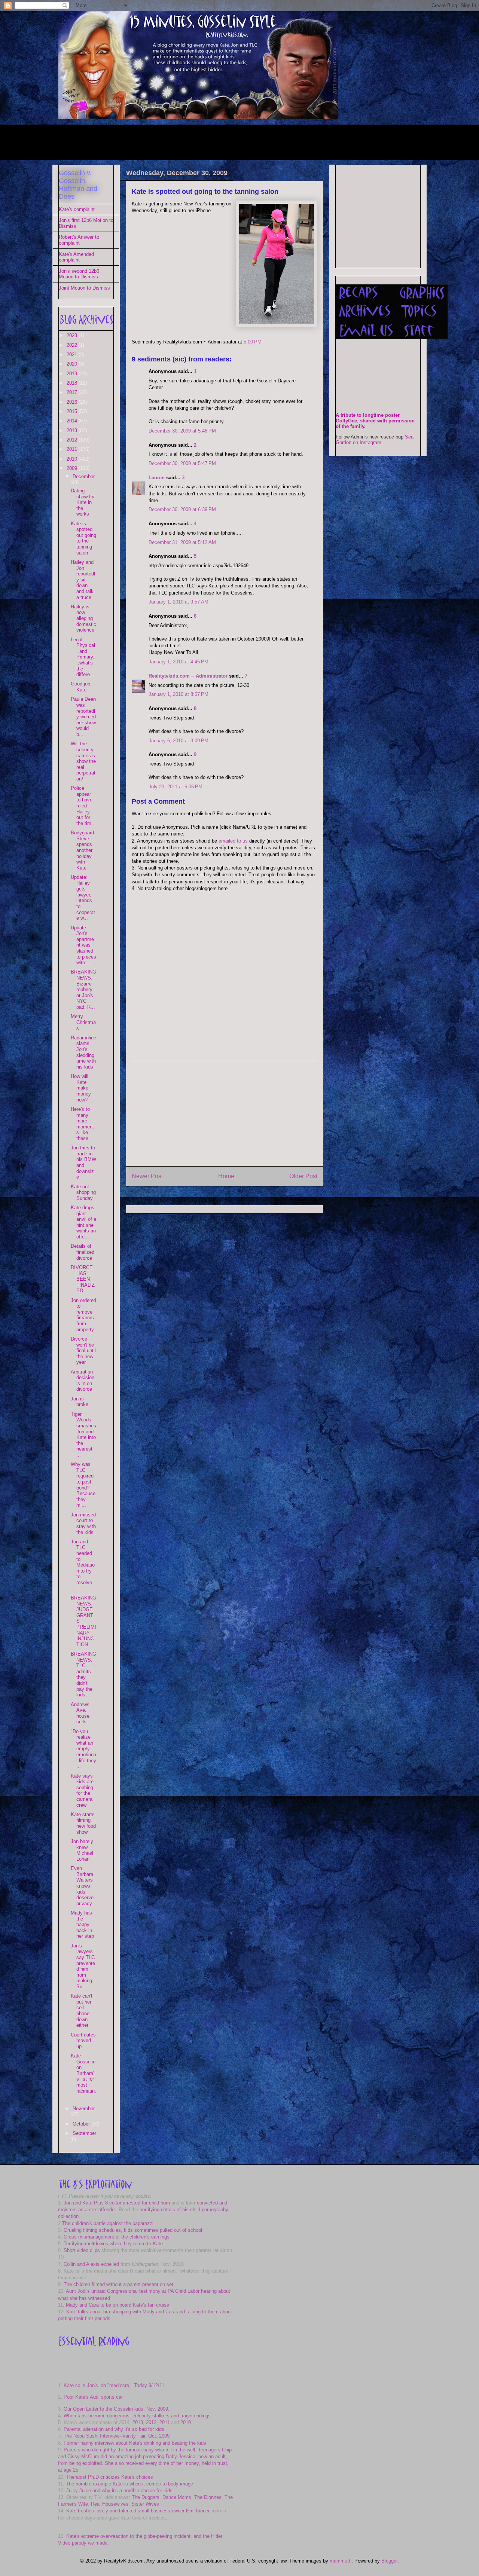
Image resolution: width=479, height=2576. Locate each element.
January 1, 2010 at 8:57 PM (179, 694)
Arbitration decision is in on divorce (83, 1381)
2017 (73, 392)
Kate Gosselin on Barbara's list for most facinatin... (83, 2076)
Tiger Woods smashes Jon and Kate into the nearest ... (83, 1434)
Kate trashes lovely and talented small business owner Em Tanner (138, 2511)
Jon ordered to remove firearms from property (83, 1315)
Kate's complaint (77, 209)
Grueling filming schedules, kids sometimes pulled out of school (133, 2230)
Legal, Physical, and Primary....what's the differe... (83, 657)
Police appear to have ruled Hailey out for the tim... (83, 806)
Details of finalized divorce (83, 1252)
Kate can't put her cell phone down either (82, 2010)
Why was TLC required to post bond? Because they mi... (83, 1485)
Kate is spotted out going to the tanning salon (205, 192)
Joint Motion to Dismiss (84, 288)
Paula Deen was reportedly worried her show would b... (83, 717)
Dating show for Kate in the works (83, 502)
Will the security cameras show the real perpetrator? (83, 761)
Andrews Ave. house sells (80, 1713)
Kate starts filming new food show (83, 1823)
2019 (73, 374)
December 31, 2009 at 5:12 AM (182, 542)
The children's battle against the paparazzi (108, 2223)
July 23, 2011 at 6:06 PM (176, 787)
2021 (73, 355)
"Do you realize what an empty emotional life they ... (83, 1749)
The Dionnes (208, 2497)
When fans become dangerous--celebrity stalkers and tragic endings (137, 2416)
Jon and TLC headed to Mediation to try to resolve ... (83, 1565)
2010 (73, 459)
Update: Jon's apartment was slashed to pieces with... (83, 945)
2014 (73, 421)
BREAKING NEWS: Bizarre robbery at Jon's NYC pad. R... (83, 989)
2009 (73, 468)
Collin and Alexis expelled (91, 2264)
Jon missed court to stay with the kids (83, 1524)
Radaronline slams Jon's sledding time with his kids (83, 1052)
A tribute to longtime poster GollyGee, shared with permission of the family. (375, 421)
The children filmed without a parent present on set (118, 2284)
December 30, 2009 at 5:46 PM (182, 431)
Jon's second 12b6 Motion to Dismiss (79, 274)
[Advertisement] (195, 141)
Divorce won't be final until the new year (83, 1350)
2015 (73, 411)
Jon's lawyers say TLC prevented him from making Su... (83, 1966)
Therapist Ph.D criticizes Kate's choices (110, 2477)
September (84, 2133)
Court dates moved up (83, 2041)
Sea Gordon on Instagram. (375, 440)
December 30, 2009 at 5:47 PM (182, 463)
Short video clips (82, 2250)
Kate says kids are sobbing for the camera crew (82, 1790)
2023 (73, 335)
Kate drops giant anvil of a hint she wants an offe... (83, 1222)
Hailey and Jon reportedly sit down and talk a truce (83, 580)
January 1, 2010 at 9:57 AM (179, 602)
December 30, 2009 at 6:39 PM (182, 509)
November (84, 2109)
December (84, 476)
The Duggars (146, 2497)
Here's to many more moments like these (82, 1124)
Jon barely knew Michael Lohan (82, 1850)
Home (226, 1176)
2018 (73, 383)
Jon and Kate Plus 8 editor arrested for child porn (117, 2203)
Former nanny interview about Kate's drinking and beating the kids (135, 2443)
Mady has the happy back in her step (82, 1924)
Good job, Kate (81, 687)
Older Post (303, 1176)
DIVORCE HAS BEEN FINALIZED (83, 1279)
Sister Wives (145, 2504)
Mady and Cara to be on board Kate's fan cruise (118, 2305)
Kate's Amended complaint (76, 257)
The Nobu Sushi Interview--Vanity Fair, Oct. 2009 (117, 2436)
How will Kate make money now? (81, 1088)
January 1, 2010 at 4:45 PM (179, 662)
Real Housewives (110, 2504)
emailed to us (233, 841)
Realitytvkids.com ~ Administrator (188, 676)
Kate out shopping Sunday (83, 1192)
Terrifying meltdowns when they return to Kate (113, 2244)
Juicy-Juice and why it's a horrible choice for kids (119, 2491)
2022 (73, 345)
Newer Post (147, 1176)
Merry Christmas (83, 1022)
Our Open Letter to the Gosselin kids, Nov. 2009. (117, 2409)
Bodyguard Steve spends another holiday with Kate (82, 850)
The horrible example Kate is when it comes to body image (129, 2484)
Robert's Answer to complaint (79, 240)
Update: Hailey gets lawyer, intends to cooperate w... (83, 898)
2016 (73, 402)
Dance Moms (177, 2497)
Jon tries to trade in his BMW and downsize (83, 1162)
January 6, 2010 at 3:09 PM (179, 741)
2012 (73, 440)
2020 (73, 364)
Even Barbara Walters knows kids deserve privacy (82, 1886)
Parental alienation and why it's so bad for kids (114, 2429)
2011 (73, 449)
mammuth (341, 2561)
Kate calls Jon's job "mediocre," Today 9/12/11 (114, 2385)
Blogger (389, 2561)
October (82, 2124)
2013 (73, 430)
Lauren (157, 478)
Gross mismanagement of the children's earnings (117, 2237)
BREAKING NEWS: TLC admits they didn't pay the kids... (83, 1674)
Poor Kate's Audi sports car (93, 2397)
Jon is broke (80, 1402)
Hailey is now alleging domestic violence (83, 618)
